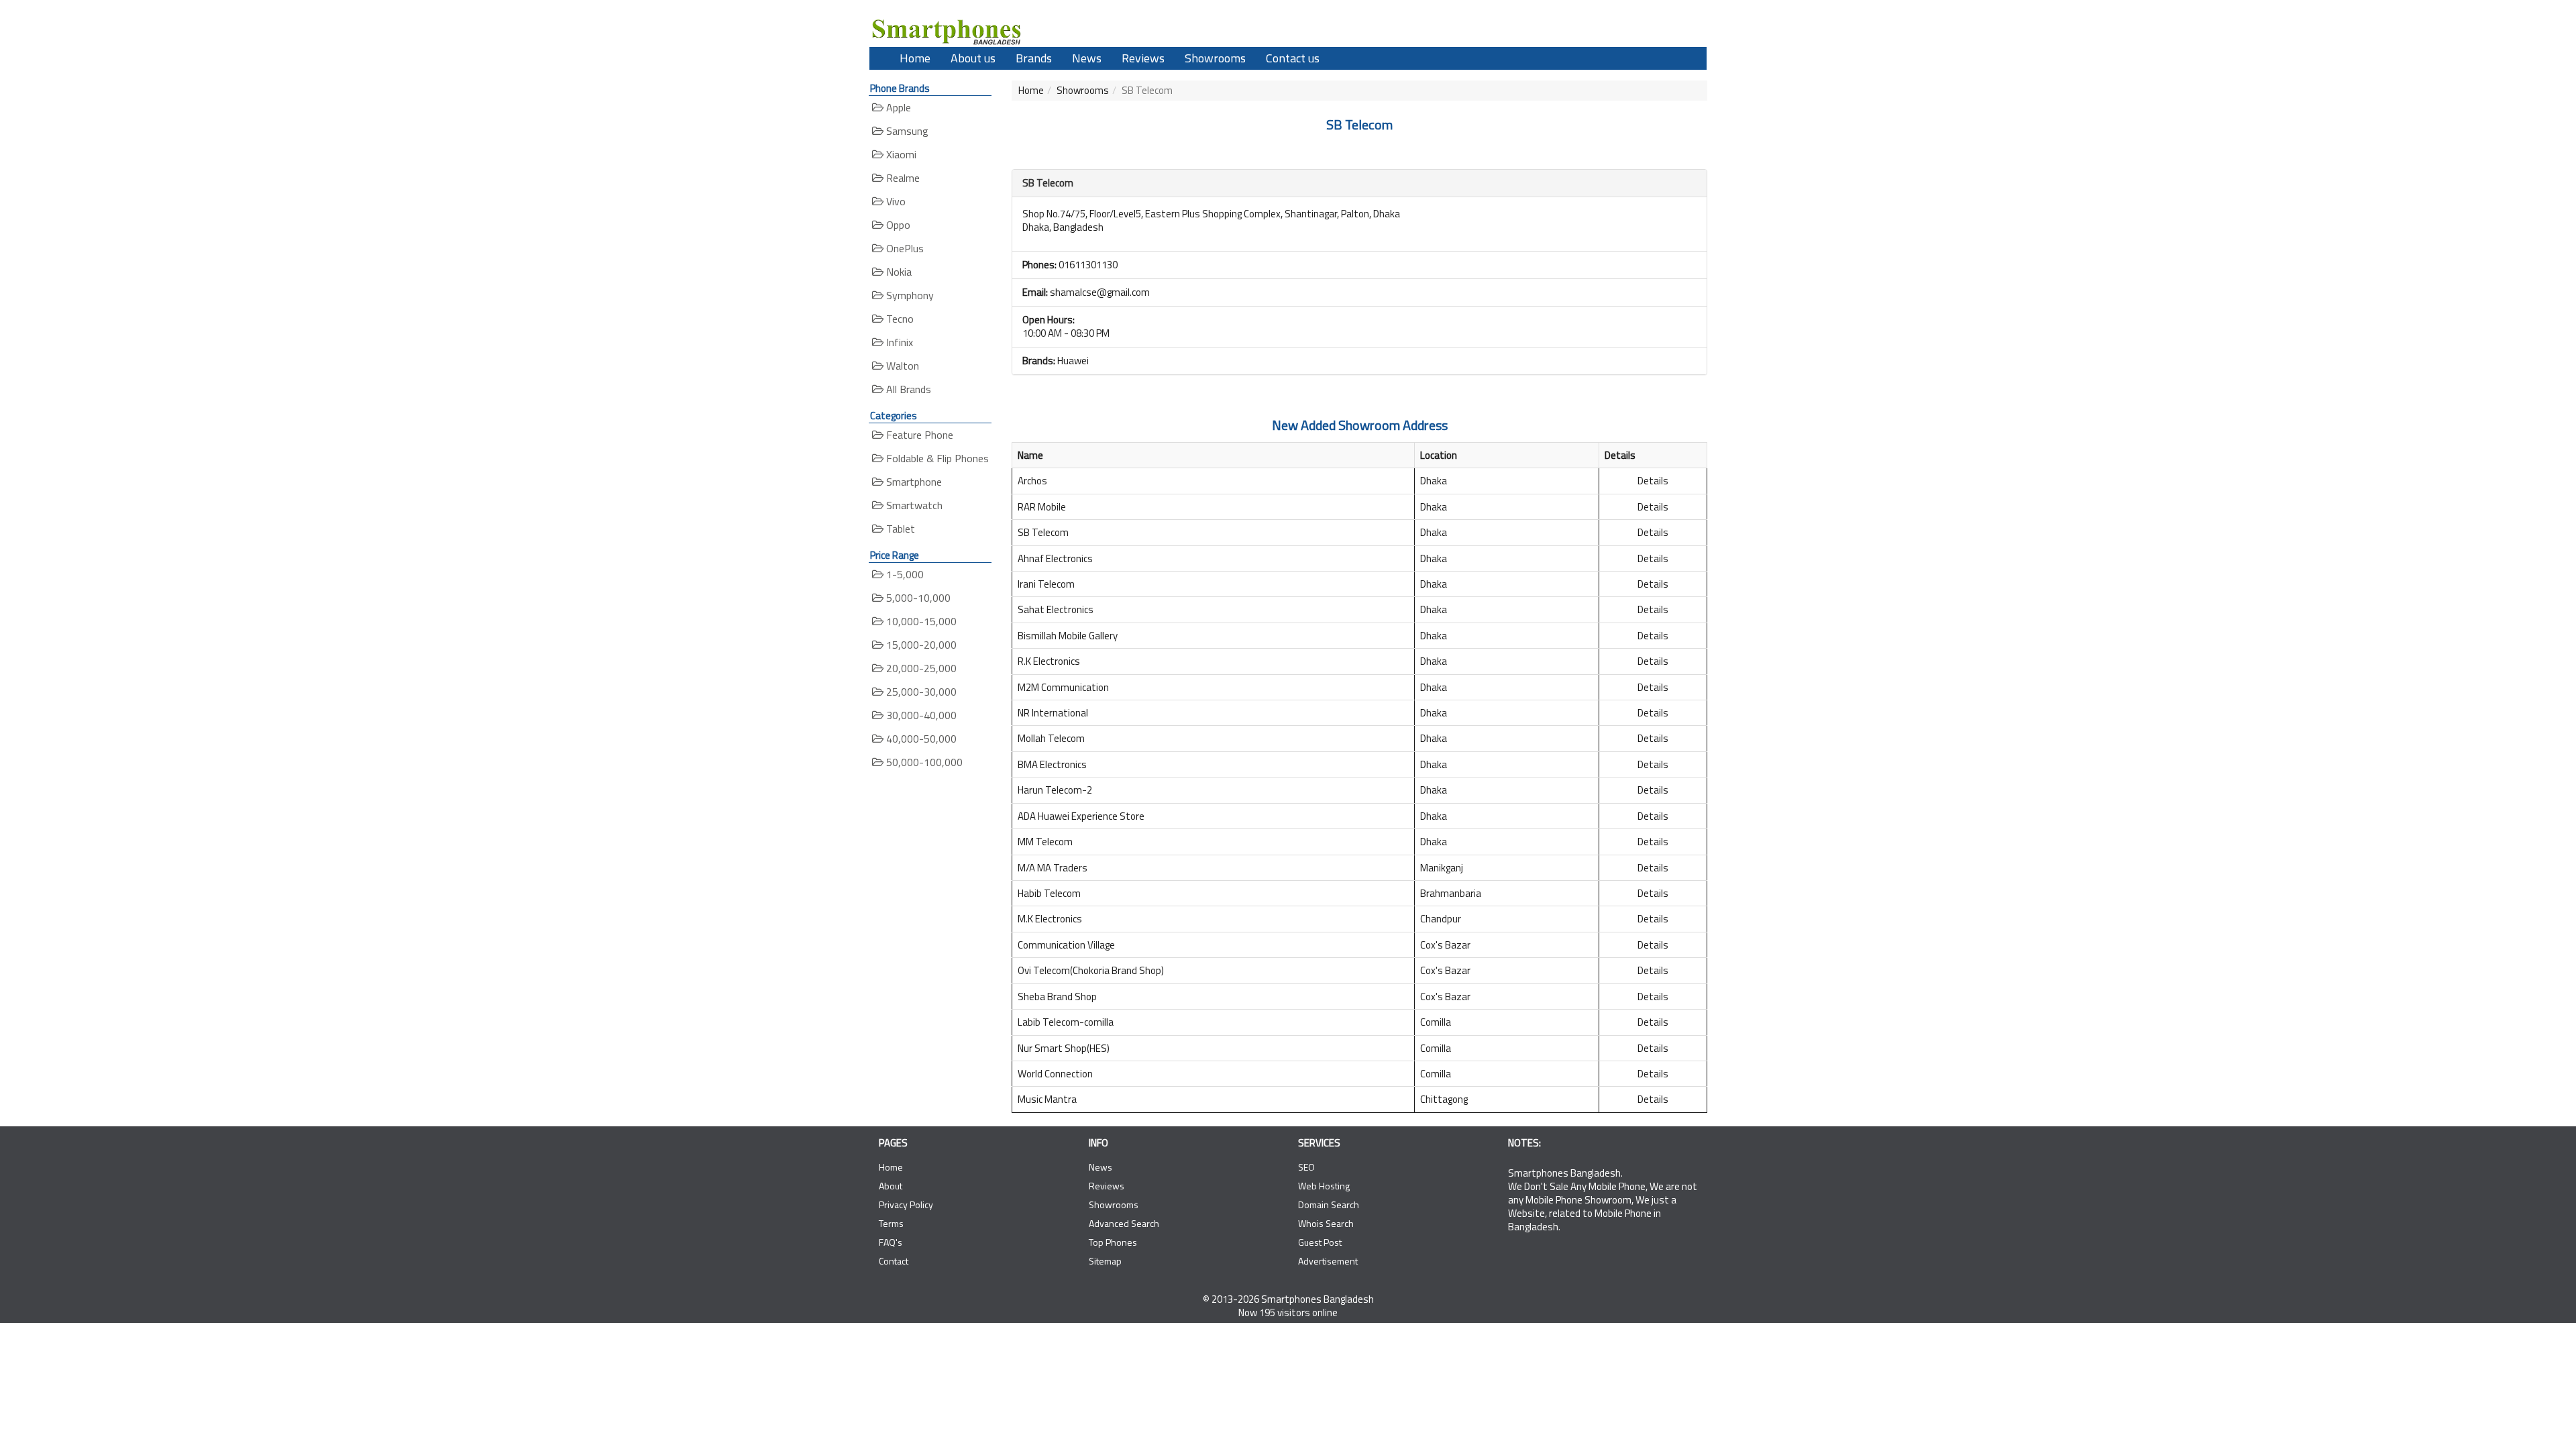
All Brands (907, 389)
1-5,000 (904, 574)
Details (1653, 481)
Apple (897, 107)
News (1087, 58)
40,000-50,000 (920, 739)
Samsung (906, 131)
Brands (1034, 58)
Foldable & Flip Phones (936, 458)
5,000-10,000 (917, 598)
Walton (901, 366)
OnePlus (904, 248)
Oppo (897, 225)
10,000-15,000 (920, 621)
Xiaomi (900, 154)
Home (915, 58)
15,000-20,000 (920, 645)
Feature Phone (918, 435)
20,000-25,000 (920, 668)
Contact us (1293, 58)
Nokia (898, 272)
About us (973, 58)
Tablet (899, 529)
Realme (902, 178)
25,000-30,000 (920, 692)
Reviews (1143, 58)
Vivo (895, 201)
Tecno (899, 319)
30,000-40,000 (920, 715)
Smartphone (913, 482)
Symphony (909, 295)
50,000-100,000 (923, 762)
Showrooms (1215, 58)
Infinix (898, 342)
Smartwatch (913, 505)
